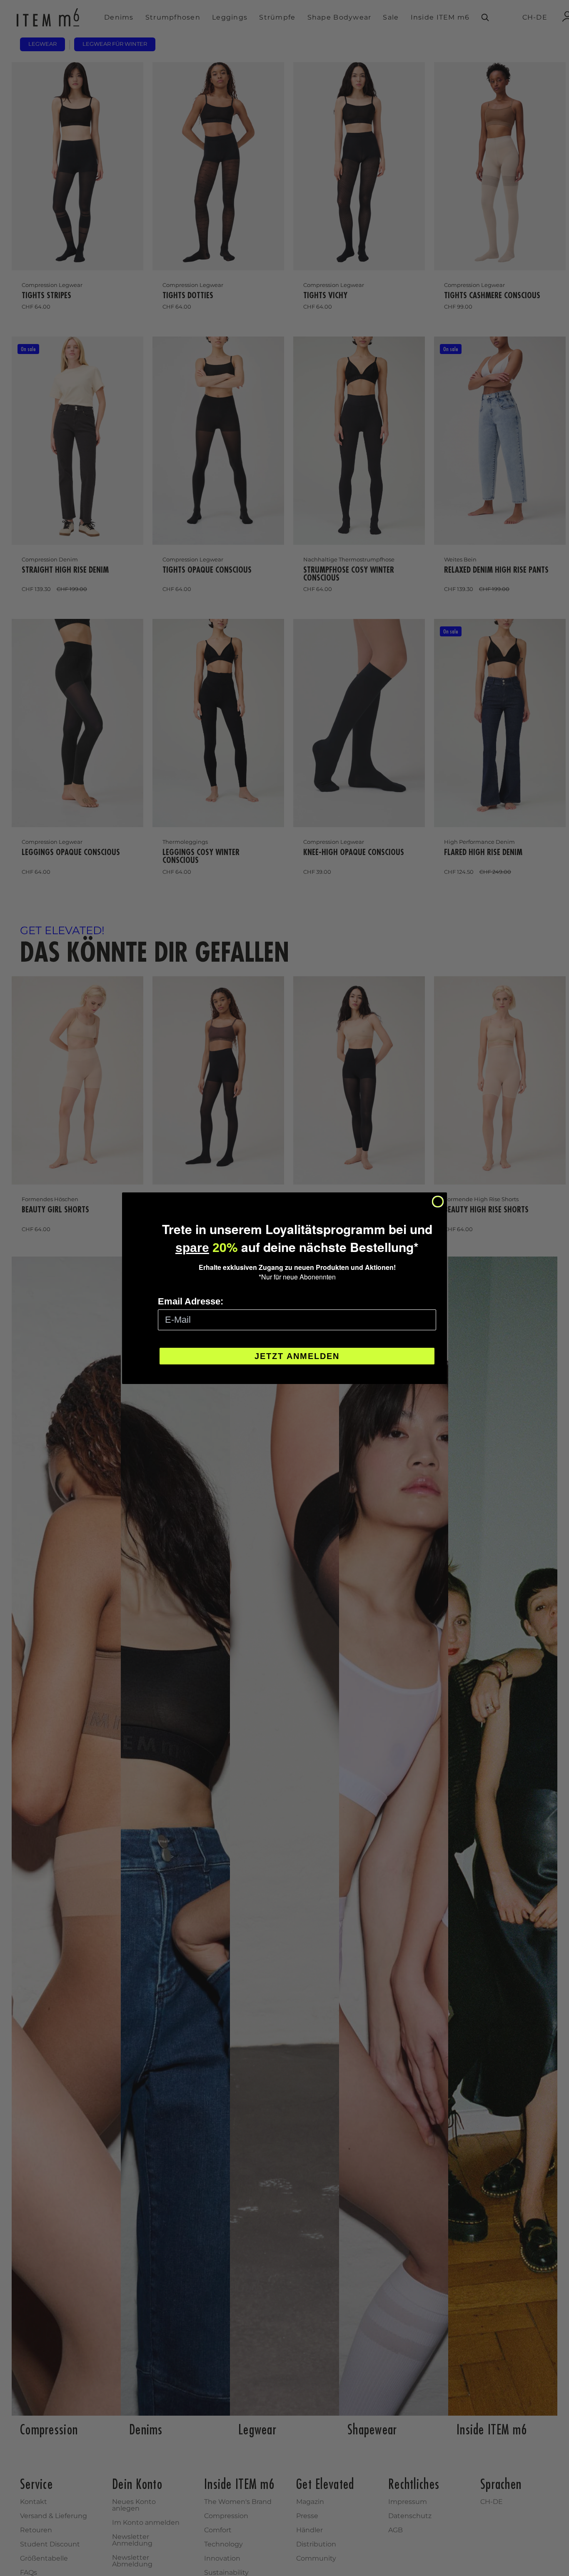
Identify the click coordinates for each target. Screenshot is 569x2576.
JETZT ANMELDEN (297, 1356)
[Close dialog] (438, 1202)
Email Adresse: (191, 1301)
